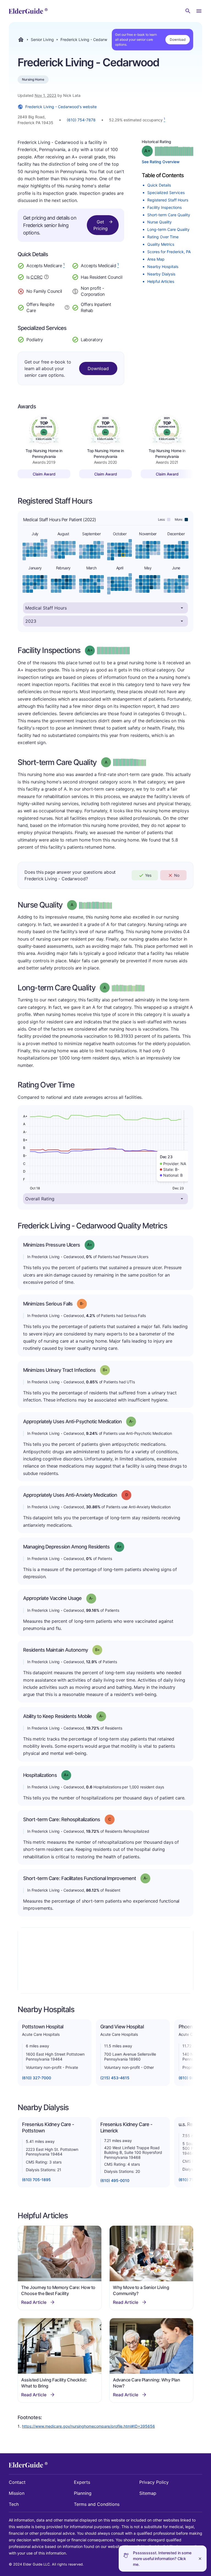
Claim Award (44, 474)
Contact (17, 2482)
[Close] (200, 2559)
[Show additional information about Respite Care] (67, 307)
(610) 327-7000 (37, 2078)
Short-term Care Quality (169, 215)
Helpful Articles (161, 281)
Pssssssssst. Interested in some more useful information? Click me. (162, 2559)
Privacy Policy (154, 2482)
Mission (17, 2493)
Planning (83, 2493)
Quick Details (159, 185)
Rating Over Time (163, 237)
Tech (14, 2504)
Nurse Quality (159, 222)
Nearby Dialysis (161, 274)
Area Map (156, 259)
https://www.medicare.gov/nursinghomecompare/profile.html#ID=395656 (88, 2426)
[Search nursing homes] (188, 11)
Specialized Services (166, 192)
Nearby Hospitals (163, 267)
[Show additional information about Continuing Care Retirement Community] (46, 278)
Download (178, 39)
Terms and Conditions (97, 2504)
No (177, 875)
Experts (82, 2482)
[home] (28, 11)
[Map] (105, 1960)
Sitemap (148, 2493)
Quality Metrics (161, 244)
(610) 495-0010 (115, 2180)
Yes (148, 875)
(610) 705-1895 (36, 2180)
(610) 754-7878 (81, 120)
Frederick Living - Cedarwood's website (61, 107)
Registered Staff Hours (168, 200)
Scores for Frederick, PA (169, 252)
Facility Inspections (164, 207)
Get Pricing (101, 225)
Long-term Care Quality (168, 229)
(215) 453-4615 (115, 2078)
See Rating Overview (161, 162)
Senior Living (42, 40)
